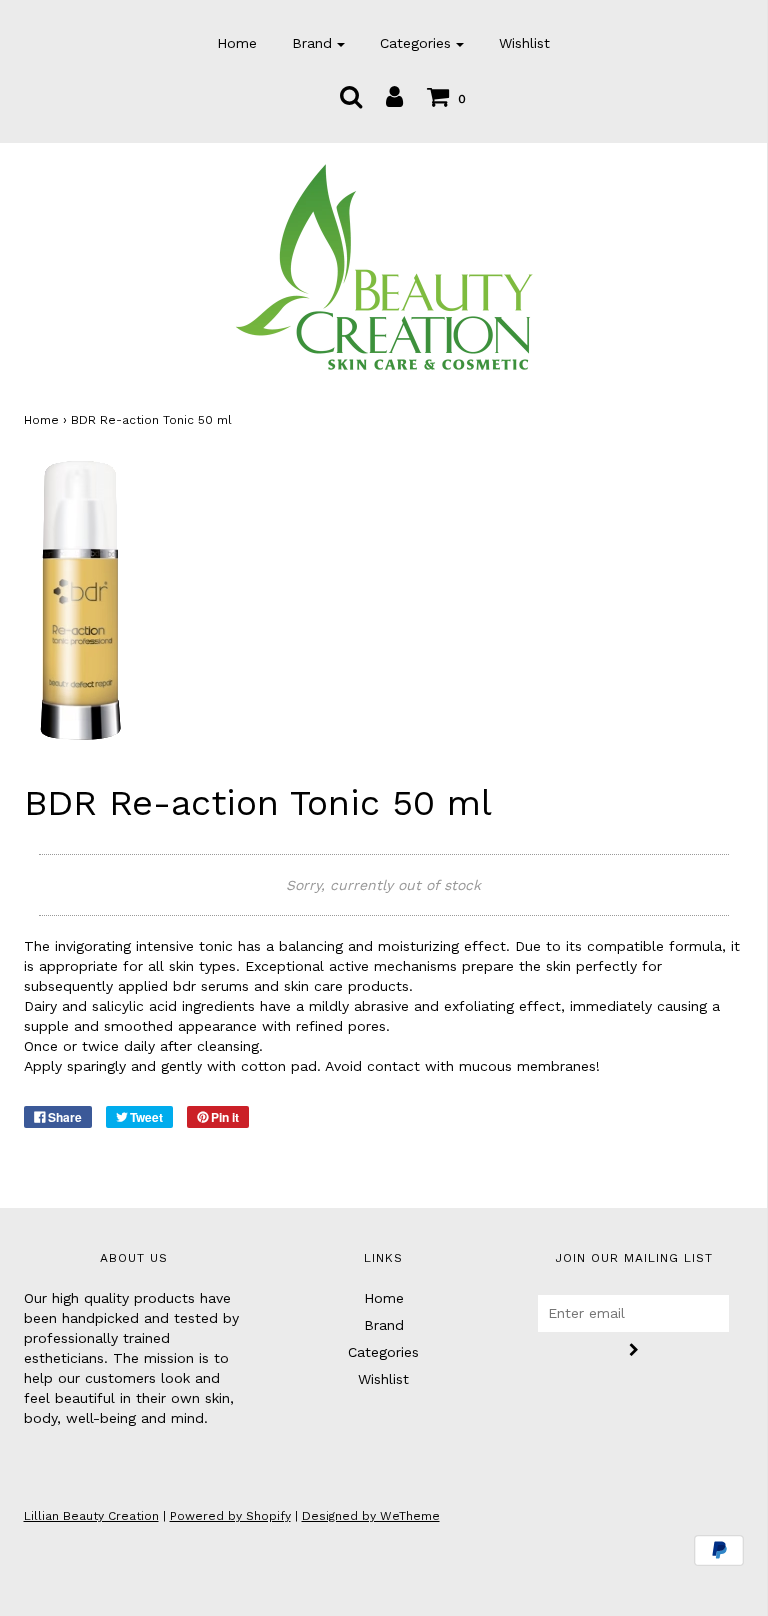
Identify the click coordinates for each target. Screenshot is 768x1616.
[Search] (351, 96)
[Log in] (394, 96)
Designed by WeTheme (371, 1516)
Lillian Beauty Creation (91, 1516)
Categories (383, 1352)
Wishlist (524, 43)
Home (237, 43)
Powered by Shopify (230, 1516)
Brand (384, 1325)
